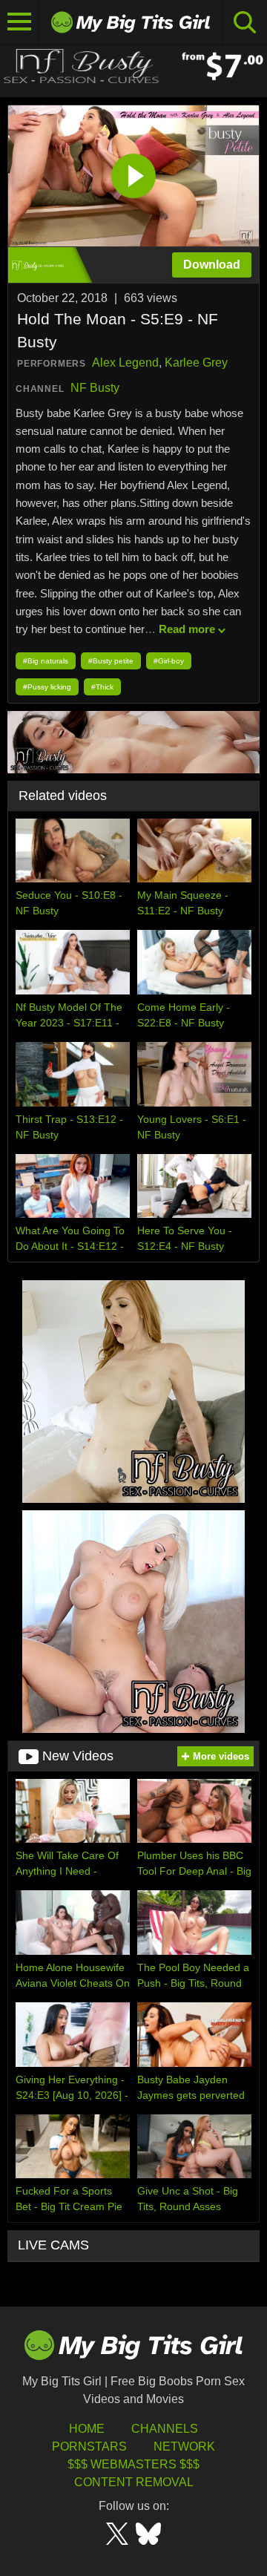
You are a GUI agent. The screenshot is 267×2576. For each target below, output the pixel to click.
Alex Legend (125, 363)
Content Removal (134, 2482)
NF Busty (95, 388)
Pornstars (89, 2446)
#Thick (102, 687)
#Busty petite (111, 661)
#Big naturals (46, 661)
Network (184, 2446)
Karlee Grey (196, 363)
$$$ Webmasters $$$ (133, 2464)
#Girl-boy (169, 661)
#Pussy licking (47, 687)
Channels (165, 2429)
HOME (87, 2429)
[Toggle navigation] (20, 22)
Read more (187, 629)
